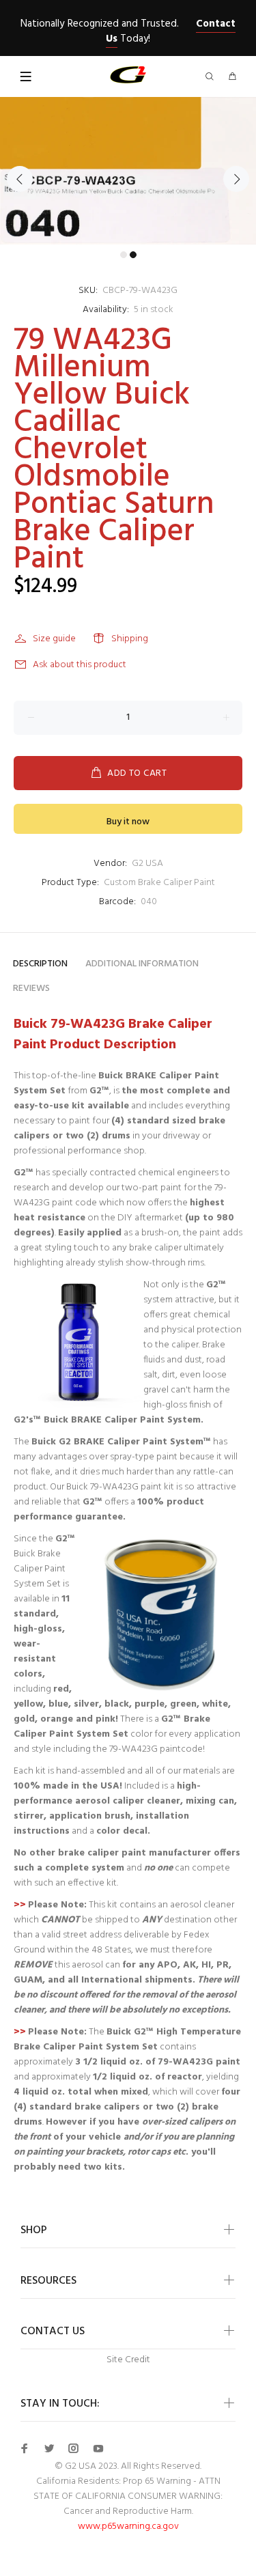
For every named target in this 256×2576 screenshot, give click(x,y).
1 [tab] (124, 255)
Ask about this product (80, 665)
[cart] (232, 78)
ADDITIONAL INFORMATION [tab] (142, 964)
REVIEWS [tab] (31, 989)
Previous (20, 179)
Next (236, 179)
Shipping (130, 639)
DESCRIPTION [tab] (40, 964)
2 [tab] (133, 255)
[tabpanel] (128, 171)
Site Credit (128, 2360)
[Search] (212, 78)
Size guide (54, 639)
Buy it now (128, 822)
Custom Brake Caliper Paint (159, 883)
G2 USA (147, 864)
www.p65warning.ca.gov (128, 2526)
